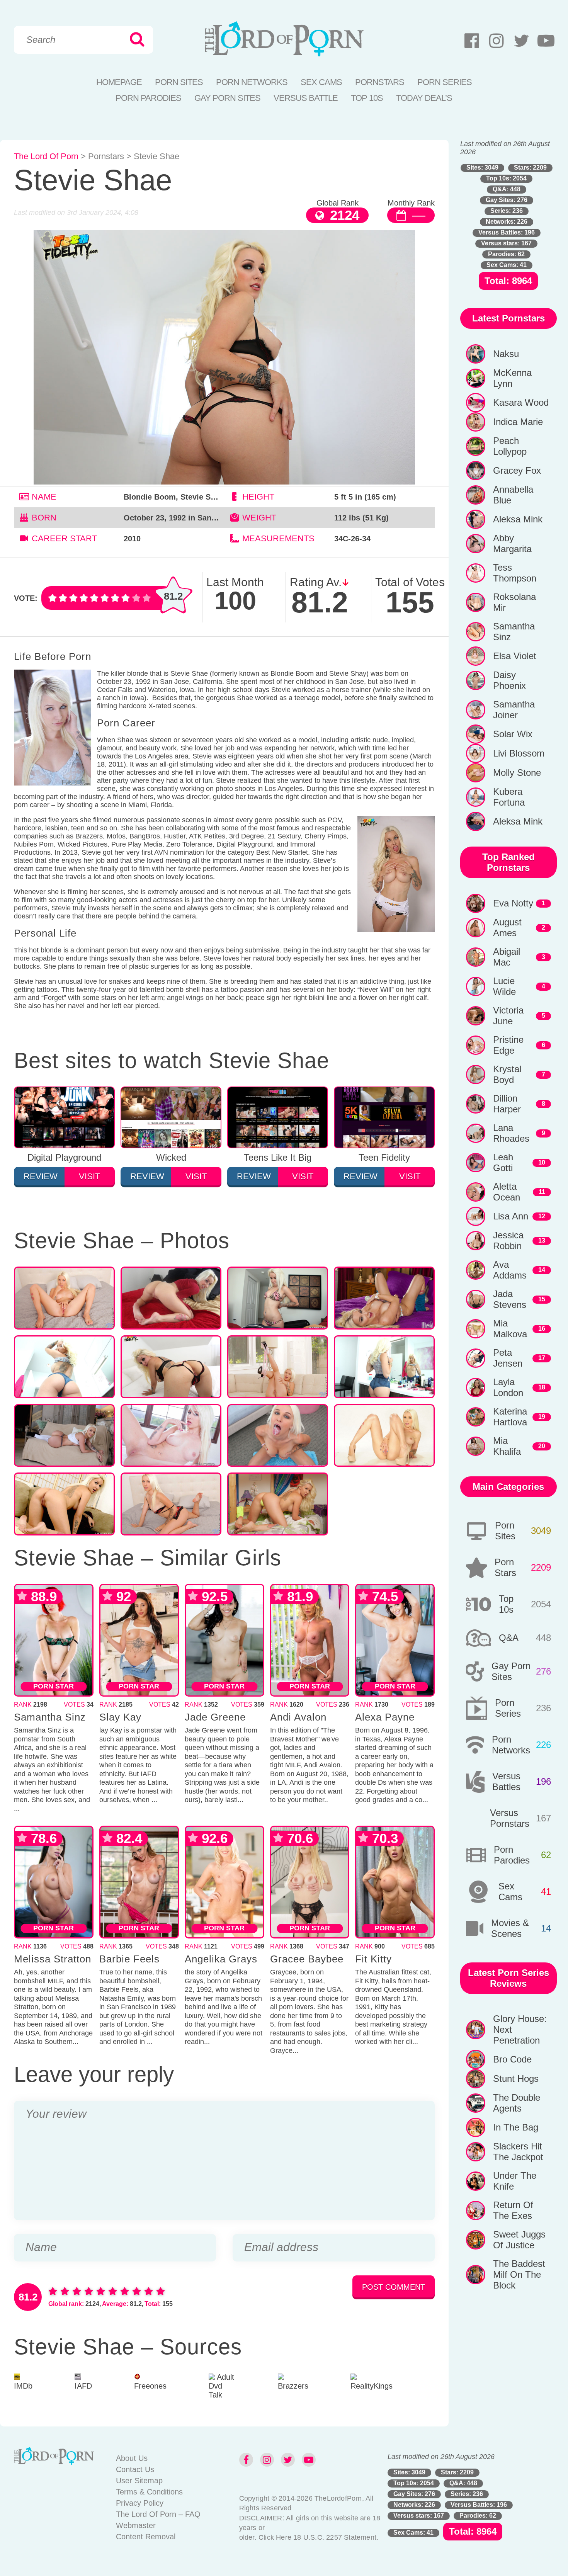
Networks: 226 (507, 222)
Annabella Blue (513, 495)
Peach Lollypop (510, 446)
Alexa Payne (385, 1717)
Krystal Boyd (507, 1074)
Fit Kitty (373, 1959)
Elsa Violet (515, 656)
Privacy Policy (140, 2503)
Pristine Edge (508, 1045)
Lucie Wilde (504, 986)
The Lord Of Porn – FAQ (158, 2514)
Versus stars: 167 (506, 243)
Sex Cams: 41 (507, 265)
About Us (132, 2458)
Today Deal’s (424, 98)
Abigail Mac (507, 957)
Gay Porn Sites (227, 98)
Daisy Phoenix (509, 680)
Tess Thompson (515, 573)
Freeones (150, 2386)
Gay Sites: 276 (507, 200)
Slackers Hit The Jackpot (518, 2152)
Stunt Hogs (516, 2079)
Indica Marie (518, 422)
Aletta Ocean (507, 1192)
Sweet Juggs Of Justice (519, 2240)
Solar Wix (513, 734)
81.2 (173, 596)
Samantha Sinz (50, 1717)
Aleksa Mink (518, 519)
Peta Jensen (508, 1358)
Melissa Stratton (53, 1959)
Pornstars (380, 82)
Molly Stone (517, 773)
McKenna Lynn (512, 378)
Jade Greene (215, 1717)
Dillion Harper (507, 1104)
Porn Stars (505, 1567)
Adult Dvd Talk (221, 2386)
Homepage (119, 82)
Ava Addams (510, 1270)
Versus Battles (506, 1781)
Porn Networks (252, 82)
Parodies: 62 (506, 254)
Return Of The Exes (513, 2210)
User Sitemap (139, 2481)
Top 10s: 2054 (506, 178)
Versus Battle (306, 98)
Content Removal (146, 2537)
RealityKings (372, 2386)
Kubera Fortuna (509, 797)
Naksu (506, 354)
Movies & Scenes (510, 1928)
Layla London (508, 1387)
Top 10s (506, 1604)
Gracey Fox (517, 470)
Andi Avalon (298, 1717)
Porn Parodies (148, 98)
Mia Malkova (510, 1329)
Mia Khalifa (507, 1446)
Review (41, 1176)
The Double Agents (517, 2103)
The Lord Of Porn (46, 156)
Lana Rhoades (511, 1133)
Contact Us (135, 2469)
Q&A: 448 (507, 189)
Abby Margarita (512, 543)
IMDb (23, 2386)
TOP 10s (367, 98)
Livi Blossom (519, 753)
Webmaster (136, 2525)
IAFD (83, 2386)
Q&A (509, 1638)
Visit (89, 1176)
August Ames (507, 928)
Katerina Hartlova (510, 1417)
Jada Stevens (510, 1299)
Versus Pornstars (510, 1818)
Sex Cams (321, 82)
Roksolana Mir (514, 602)
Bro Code (512, 2059)
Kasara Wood (521, 402)
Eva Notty (513, 903)
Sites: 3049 (482, 167)
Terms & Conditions (149, 2492)
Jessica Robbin (508, 1240)
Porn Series (445, 82)
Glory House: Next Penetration (520, 2029)
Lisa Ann (511, 1216)
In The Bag (516, 2127)
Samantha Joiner (514, 710)
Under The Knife (515, 2181)
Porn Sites (179, 82)
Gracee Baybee (307, 1959)
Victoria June (508, 1016)
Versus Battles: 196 (507, 232)
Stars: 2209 (530, 167)
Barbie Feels (129, 1959)
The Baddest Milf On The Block (519, 2274)
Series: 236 (507, 211)
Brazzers (293, 2386)
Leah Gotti (503, 1162)
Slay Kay (120, 1717)
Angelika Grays (221, 1959)
